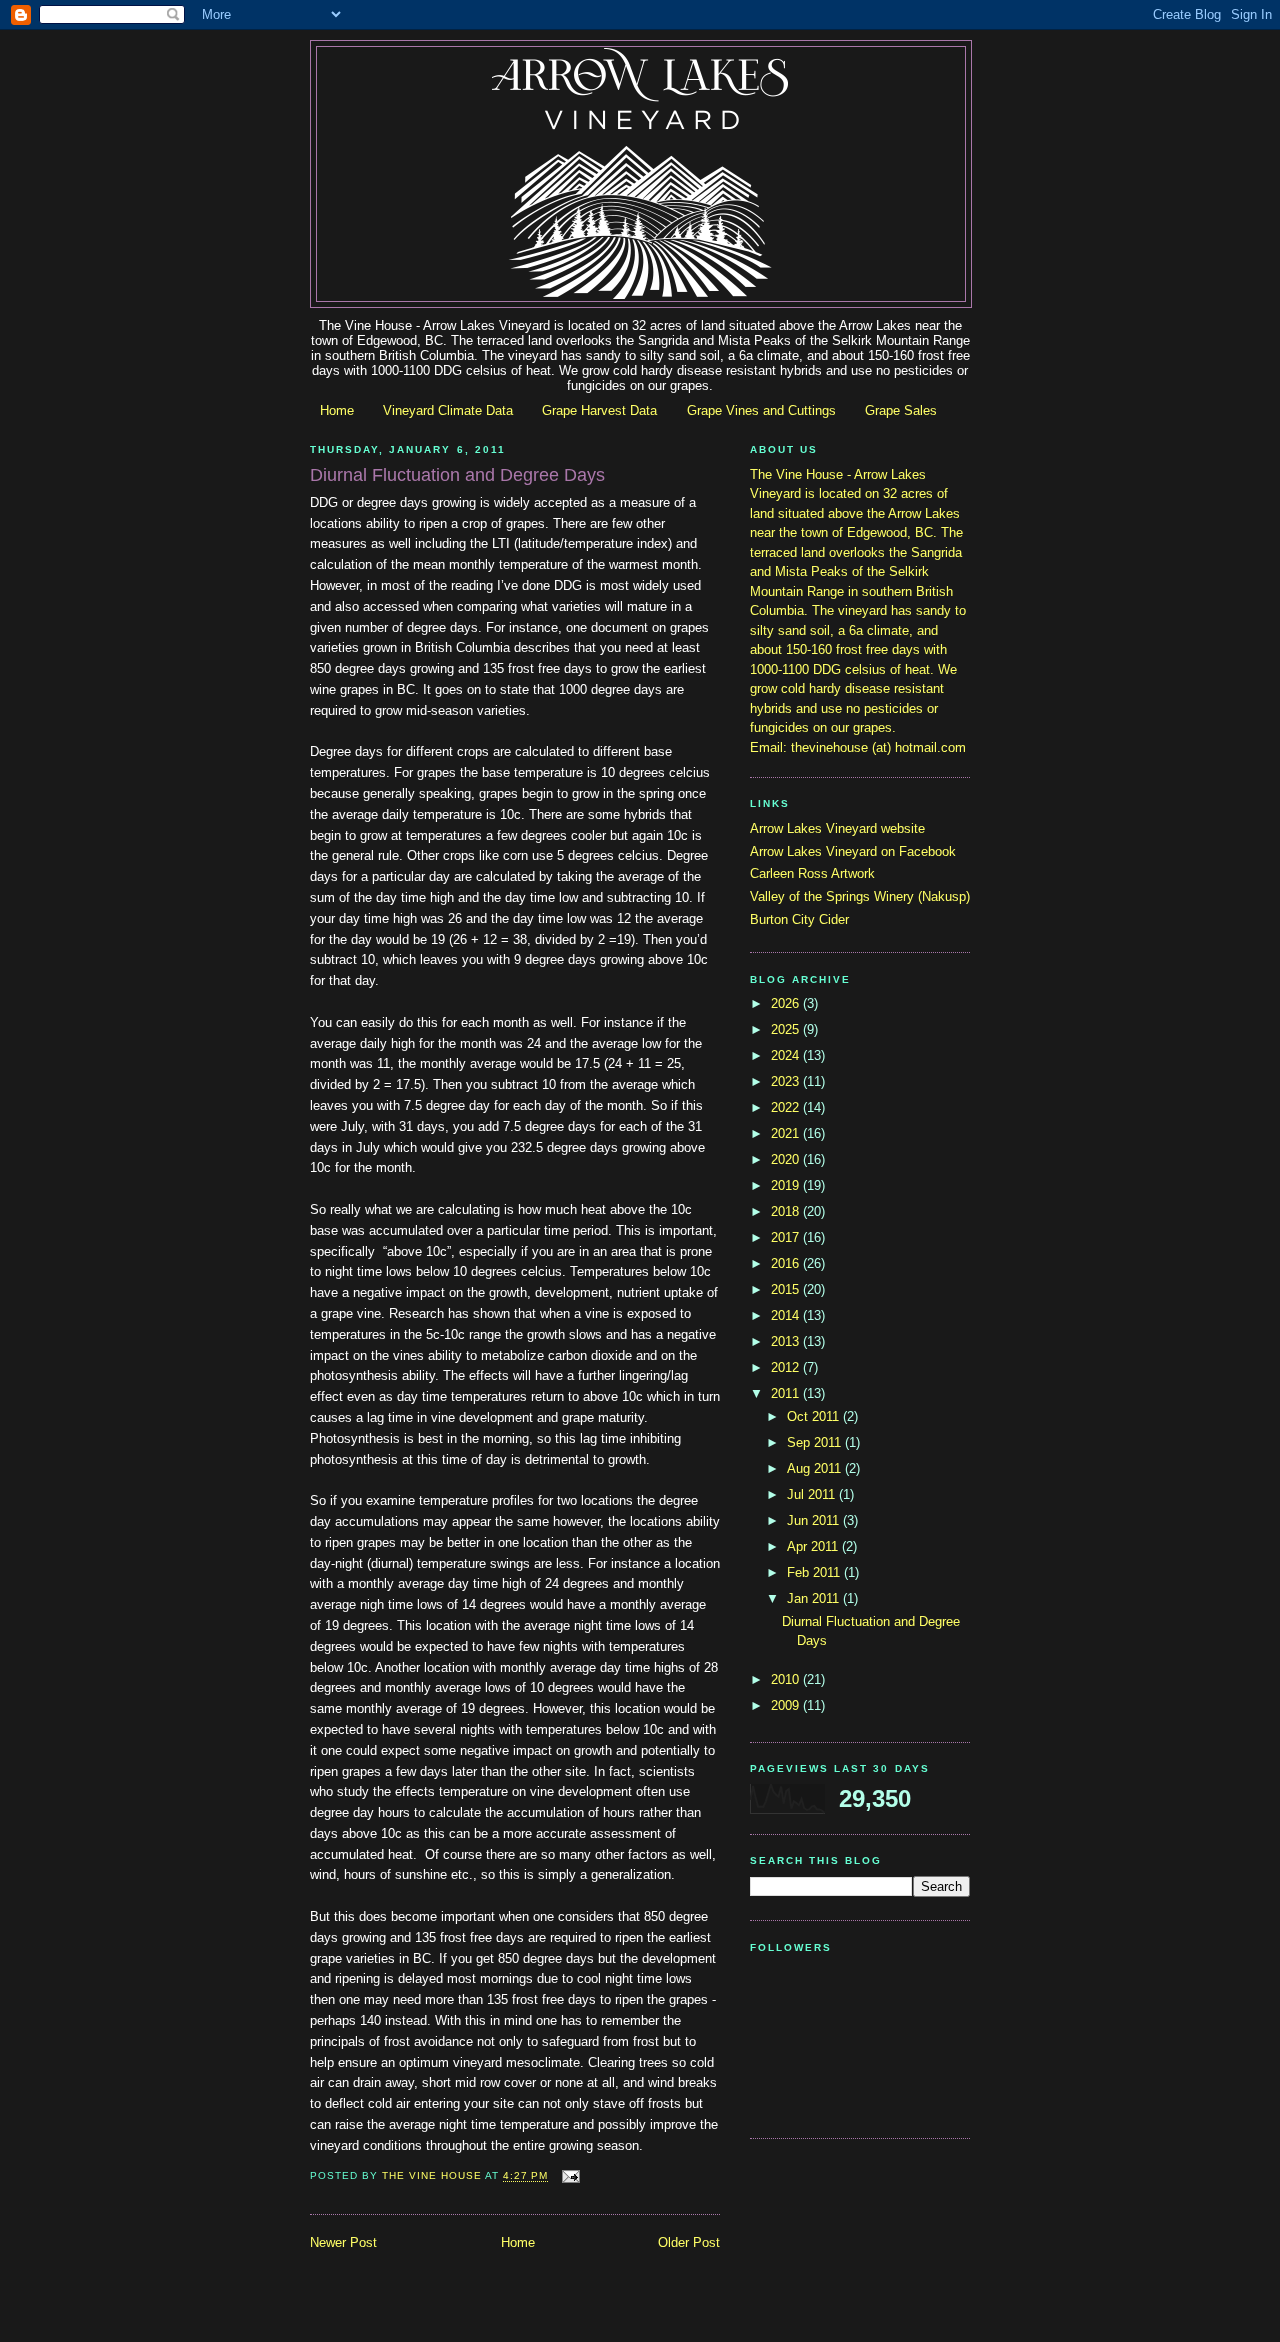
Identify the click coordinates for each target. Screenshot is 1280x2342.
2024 (787, 1055)
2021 (787, 1133)
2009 (787, 1705)
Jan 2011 (815, 1598)
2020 (787, 1159)
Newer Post (343, 2242)
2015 (787, 1289)
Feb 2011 (815, 1572)
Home (337, 410)
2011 (787, 1393)
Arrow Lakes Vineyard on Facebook (853, 851)
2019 (787, 1185)
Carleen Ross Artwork (812, 873)
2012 (787, 1367)
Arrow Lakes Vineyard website (837, 828)
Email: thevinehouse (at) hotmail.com (858, 747)
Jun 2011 (815, 1520)
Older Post (689, 2242)
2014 (787, 1315)
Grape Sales (901, 410)
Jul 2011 (813, 1494)
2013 (787, 1341)
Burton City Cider (799, 919)
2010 (787, 1679)
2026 (787, 1003)
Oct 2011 (815, 1416)
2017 (787, 1237)
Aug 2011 (816, 1468)
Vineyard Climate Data (448, 410)
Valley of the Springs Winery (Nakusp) (860, 896)
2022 (787, 1107)
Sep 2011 (816, 1442)
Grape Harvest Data (599, 410)
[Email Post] (570, 2176)
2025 (787, 1029)
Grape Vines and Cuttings (761, 410)
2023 (787, 1081)
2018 (787, 1211)
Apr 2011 (814, 1546)
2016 (787, 1263)
